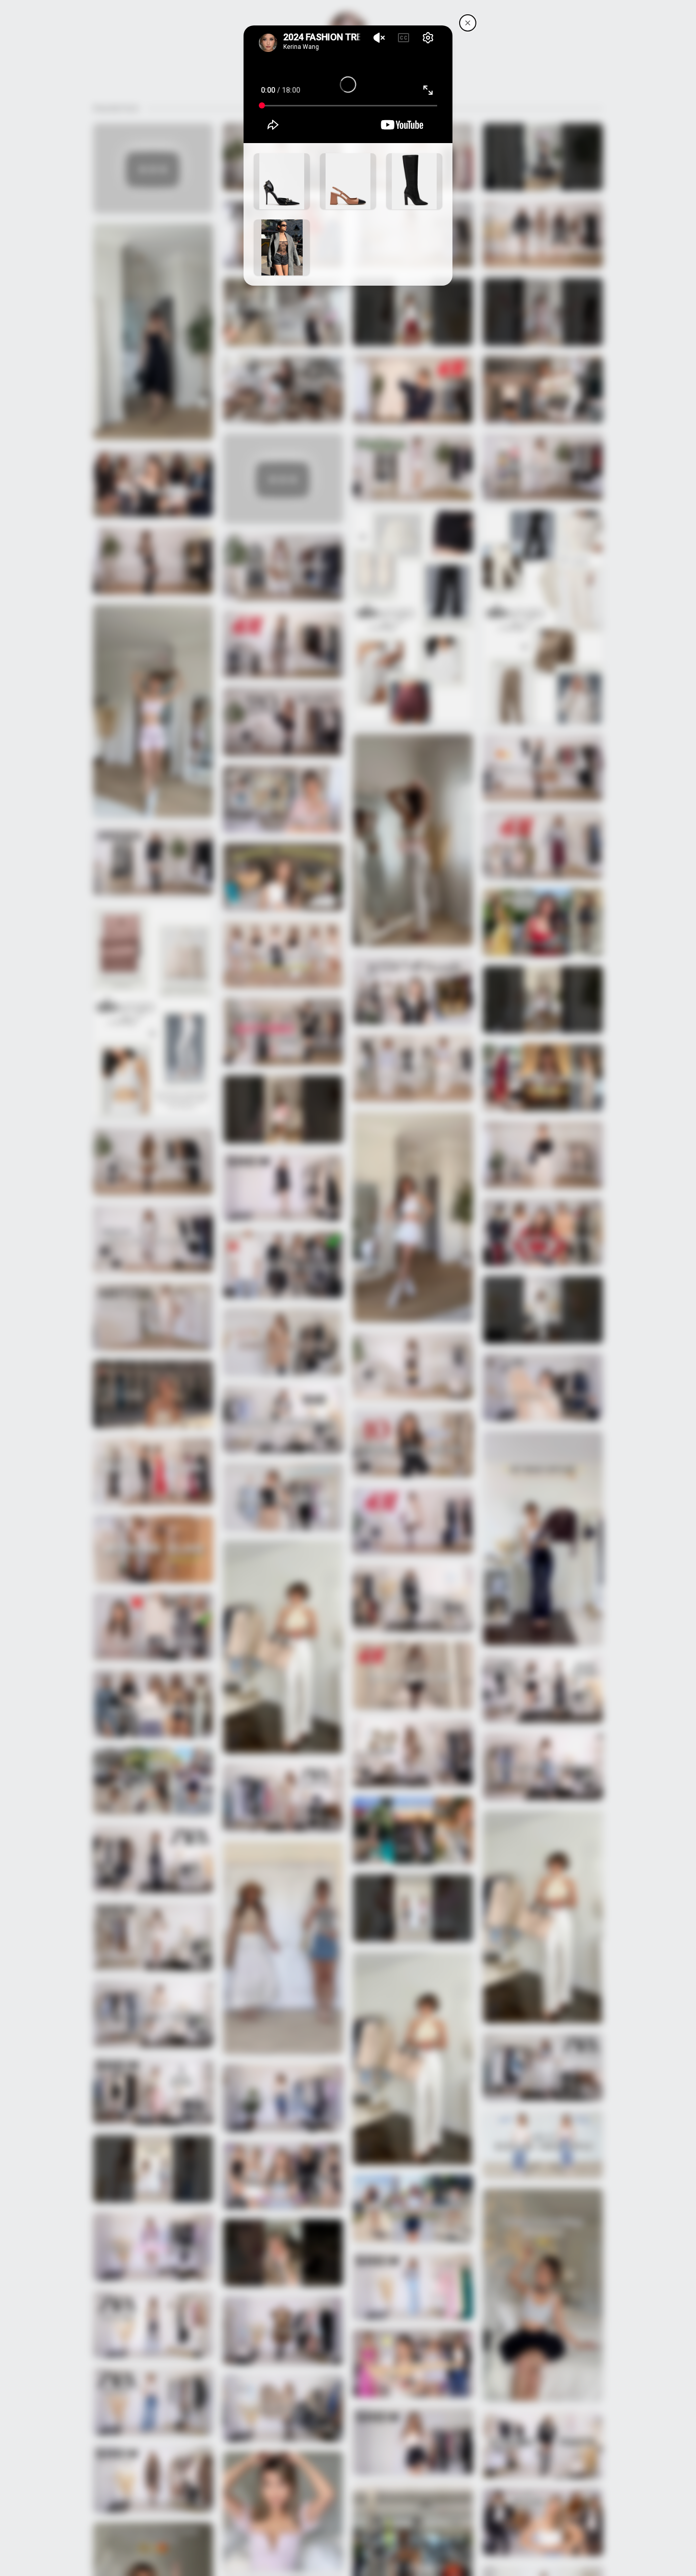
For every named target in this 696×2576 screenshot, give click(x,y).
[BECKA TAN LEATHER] (348, 181)
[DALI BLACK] (282, 181)
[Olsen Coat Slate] (282, 247)
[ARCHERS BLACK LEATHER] (414, 181)
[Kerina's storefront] (468, 23)
